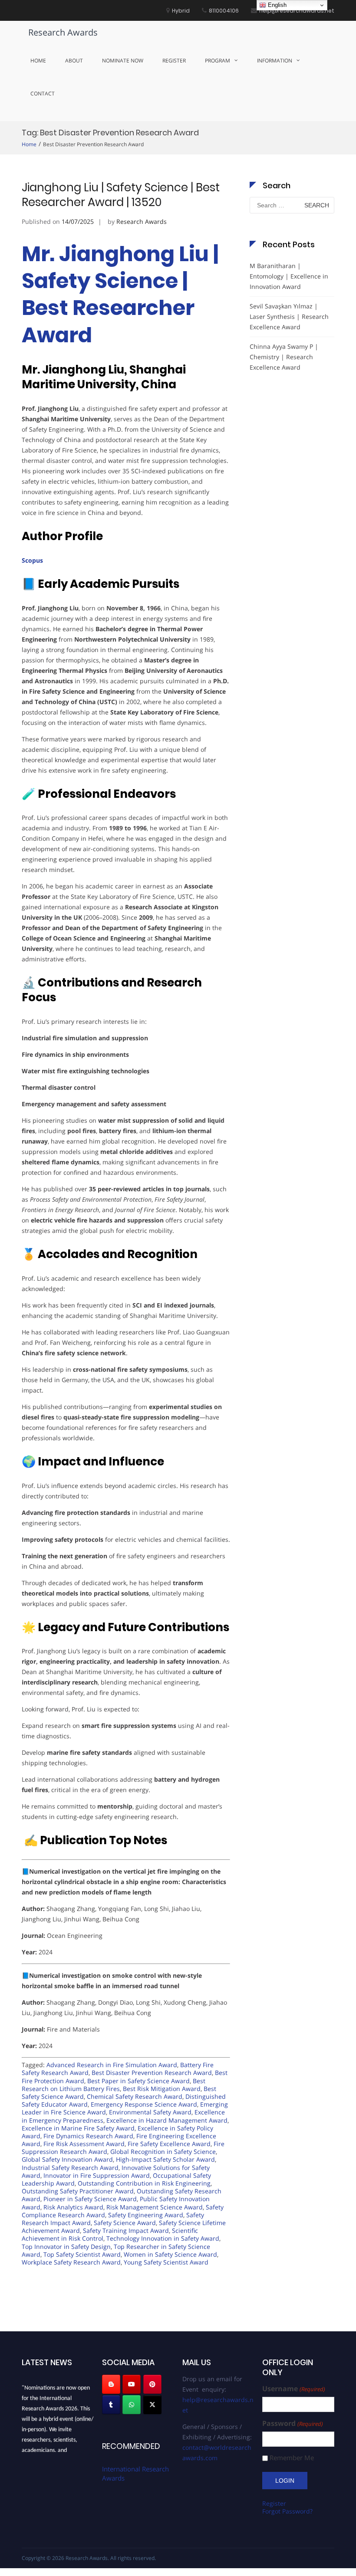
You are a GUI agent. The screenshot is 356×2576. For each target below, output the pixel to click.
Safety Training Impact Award (126, 2230)
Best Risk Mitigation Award (162, 2089)
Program (218, 61)
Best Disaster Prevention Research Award (152, 2073)
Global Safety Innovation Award (67, 2159)
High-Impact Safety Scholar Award (165, 2159)
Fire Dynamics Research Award (88, 2136)
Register (174, 61)
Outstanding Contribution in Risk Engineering (144, 2183)
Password (292, 2424)
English (276, 5)
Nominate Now (123, 61)
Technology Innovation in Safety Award (163, 2238)
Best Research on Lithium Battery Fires (114, 2085)
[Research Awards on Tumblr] (111, 2405)
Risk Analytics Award (73, 2207)
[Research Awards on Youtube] (132, 2384)
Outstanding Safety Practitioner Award (78, 2191)
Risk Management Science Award (155, 2207)
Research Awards (63, 32)
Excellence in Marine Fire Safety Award (78, 2128)
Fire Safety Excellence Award (169, 2144)
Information (275, 61)
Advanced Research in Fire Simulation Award (112, 2065)
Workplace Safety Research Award (71, 2262)
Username (293, 2389)
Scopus (32, 560)
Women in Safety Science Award (170, 2254)
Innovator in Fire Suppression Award (97, 2175)
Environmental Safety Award (150, 2112)
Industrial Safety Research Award (70, 2168)
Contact (43, 93)
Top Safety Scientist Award (82, 2254)
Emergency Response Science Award (144, 2104)
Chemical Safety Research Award (135, 2096)
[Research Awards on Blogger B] (111, 2384)
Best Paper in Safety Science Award (138, 2081)
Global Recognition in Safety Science (163, 2152)
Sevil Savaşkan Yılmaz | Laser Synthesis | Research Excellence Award (289, 316)
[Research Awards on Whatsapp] (132, 2405)
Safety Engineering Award (146, 2215)
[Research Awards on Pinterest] (152, 2384)
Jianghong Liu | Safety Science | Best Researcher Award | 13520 (121, 195)
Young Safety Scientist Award (166, 2262)
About (74, 61)
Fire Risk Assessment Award (84, 2144)
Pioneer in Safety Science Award (90, 2199)
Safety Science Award (125, 2223)
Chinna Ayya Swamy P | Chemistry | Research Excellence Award (284, 357)
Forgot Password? (287, 2511)
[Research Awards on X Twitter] (152, 2405)
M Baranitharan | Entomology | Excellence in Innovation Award (289, 276)
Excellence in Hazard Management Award (167, 2120)
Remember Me (292, 2458)
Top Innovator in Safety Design (66, 2247)
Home (38, 61)
